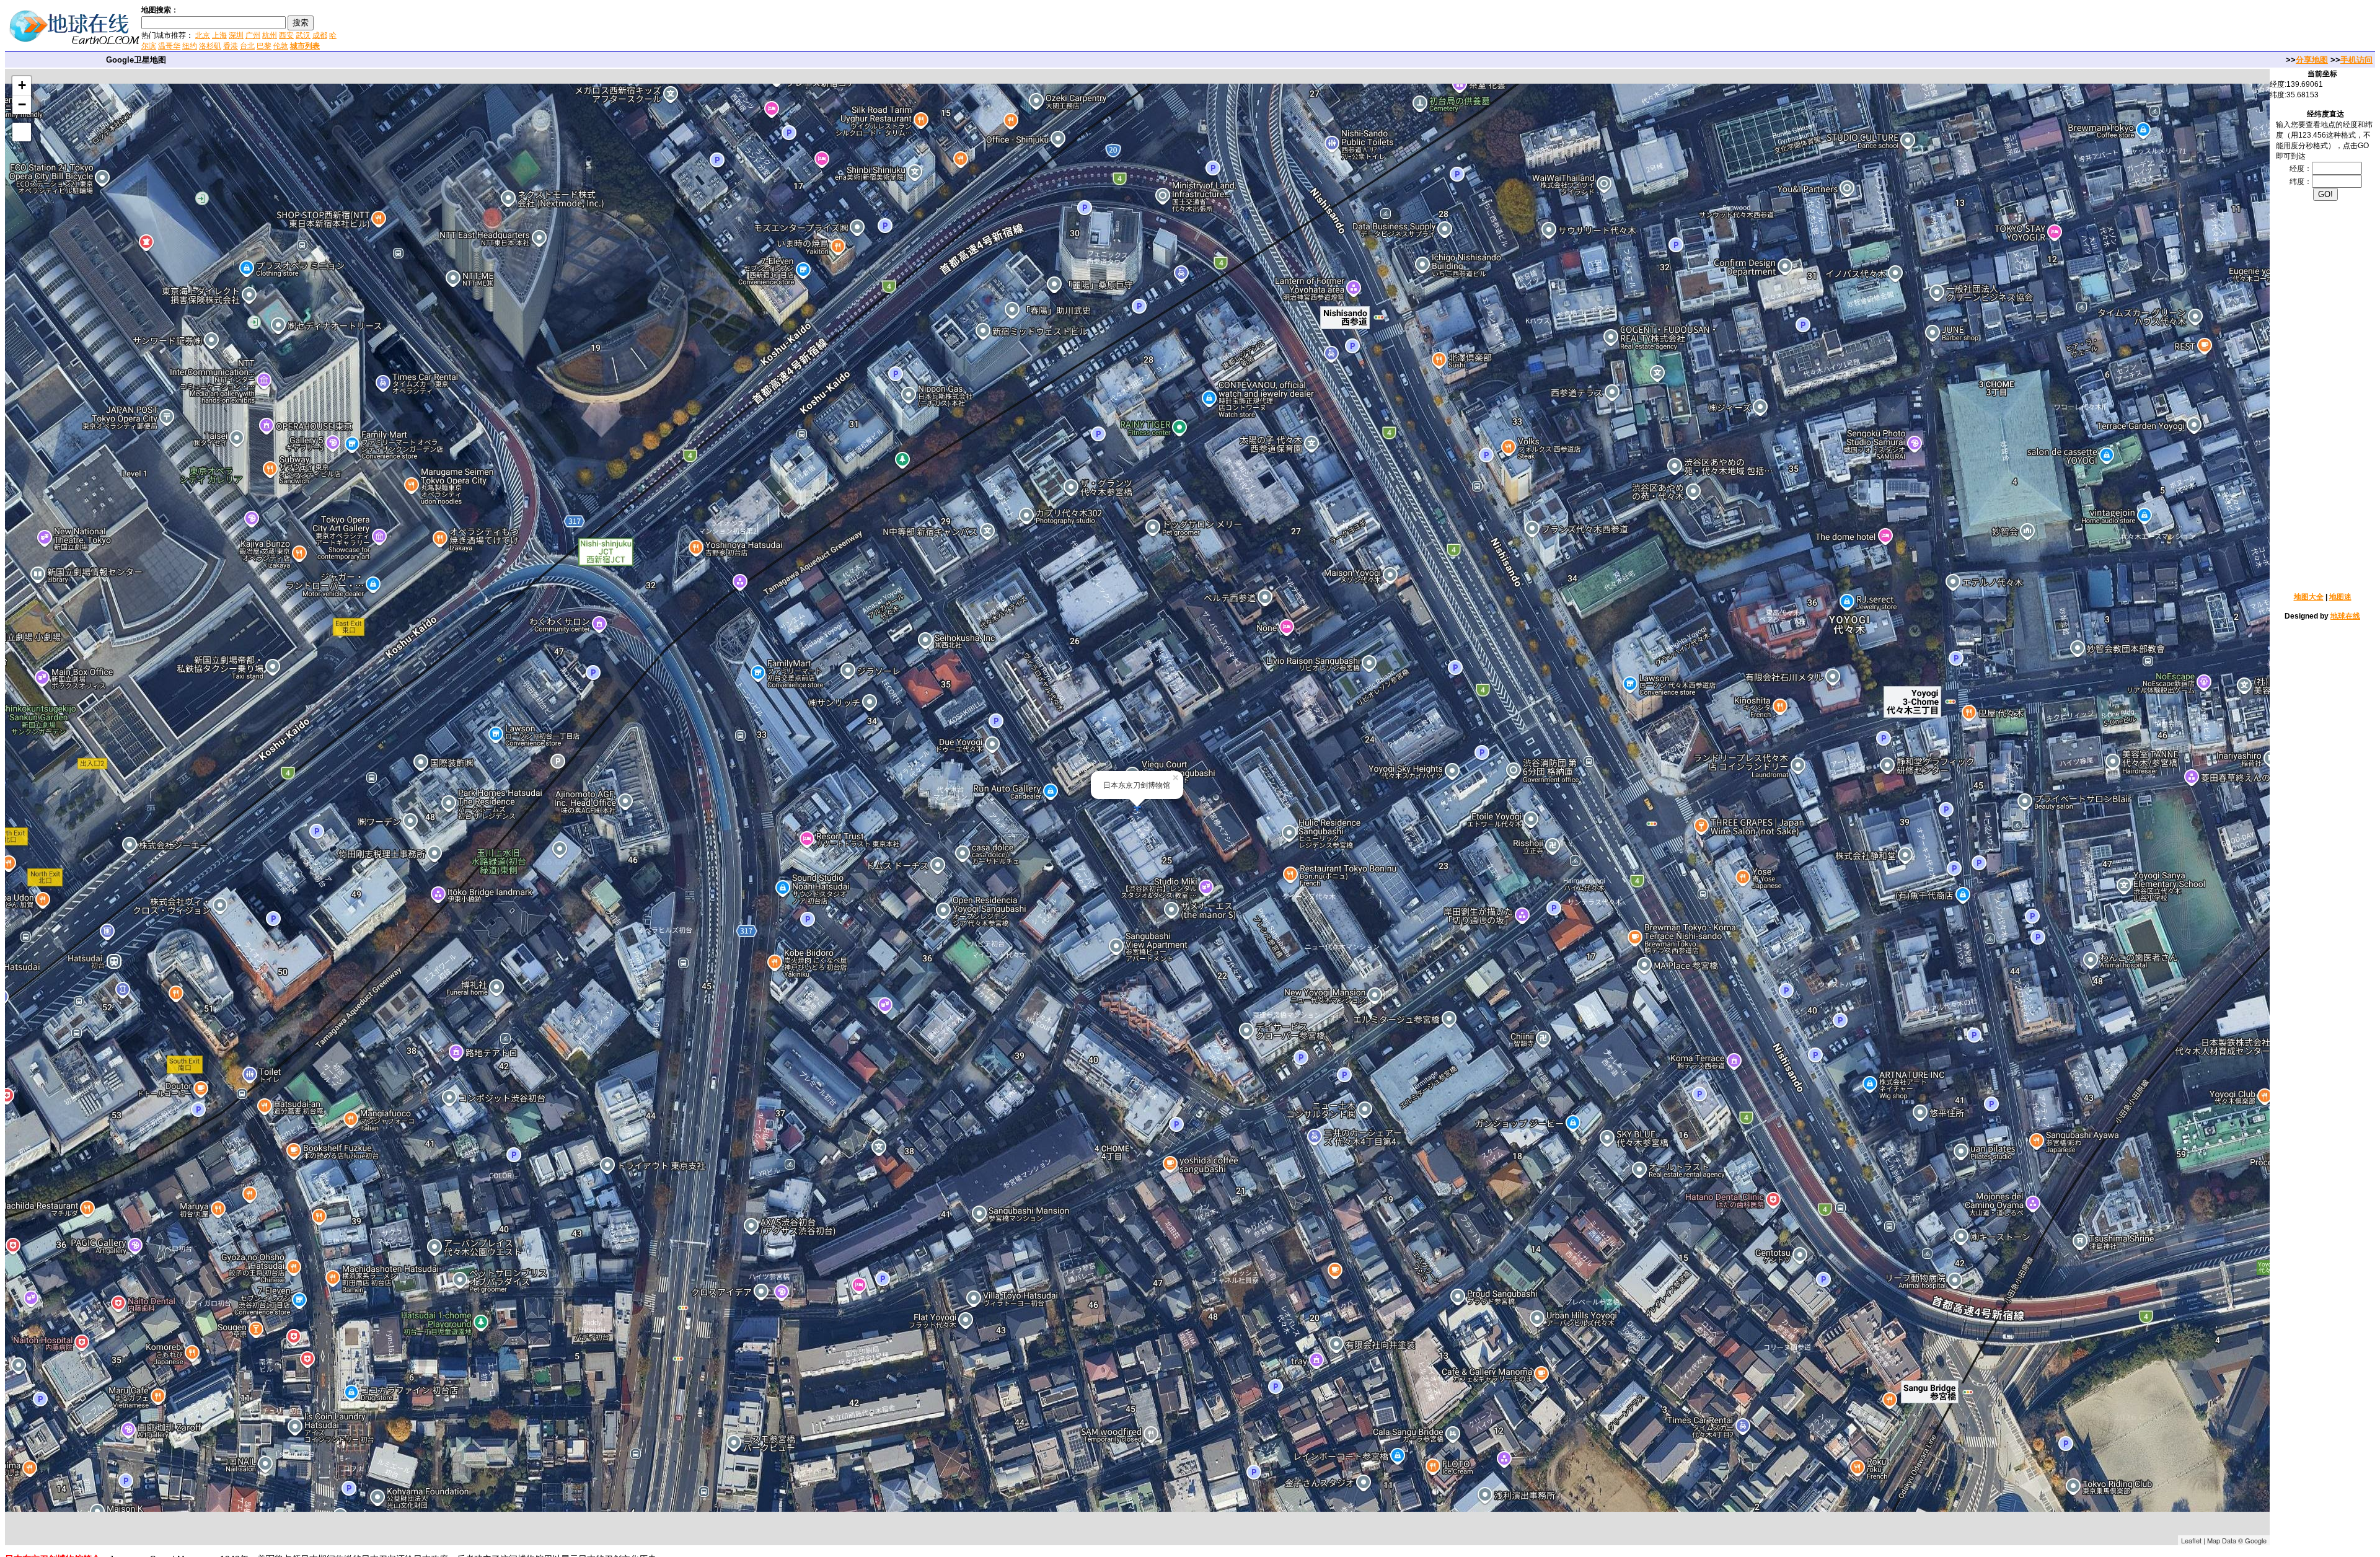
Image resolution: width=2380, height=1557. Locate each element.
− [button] (22, 104)
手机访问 (2356, 60)
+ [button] (22, 85)
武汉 (303, 35)
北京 (203, 35)
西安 (286, 35)
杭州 (270, 35)
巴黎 (264, 46)
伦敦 (281, 46)
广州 (253, 35)
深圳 (236, 35)
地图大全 (2309, 597)
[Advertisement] (489, 27)
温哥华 (169, 46)
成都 (320, 35)
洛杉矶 (210, 46)
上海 (219, 35)
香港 (231, 46)
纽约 (190, 46)
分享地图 (2312, 60)
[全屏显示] (22, 132)
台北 (247, 46)
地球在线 (2345, 616)
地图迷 (2340, 597)
